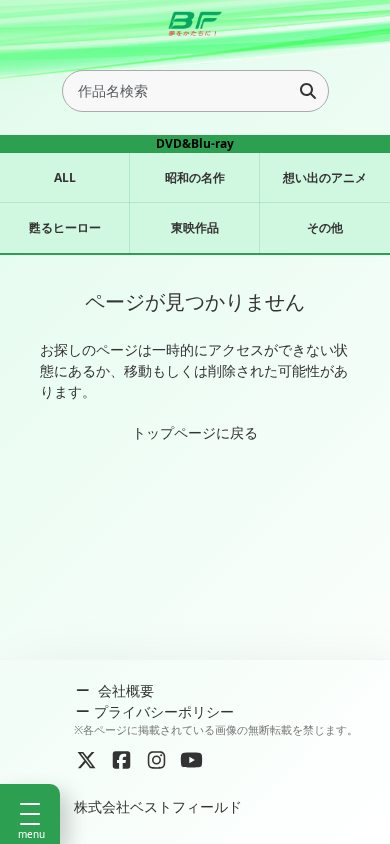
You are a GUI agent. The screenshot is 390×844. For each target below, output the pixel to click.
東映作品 (195, 227)
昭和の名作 (195, 177)
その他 (325, 227)
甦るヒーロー (65, 227)
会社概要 (124, 690)
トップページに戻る (195, 432)
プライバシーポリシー (164, 711)
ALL (65, 177)
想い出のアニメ (325, 177)
